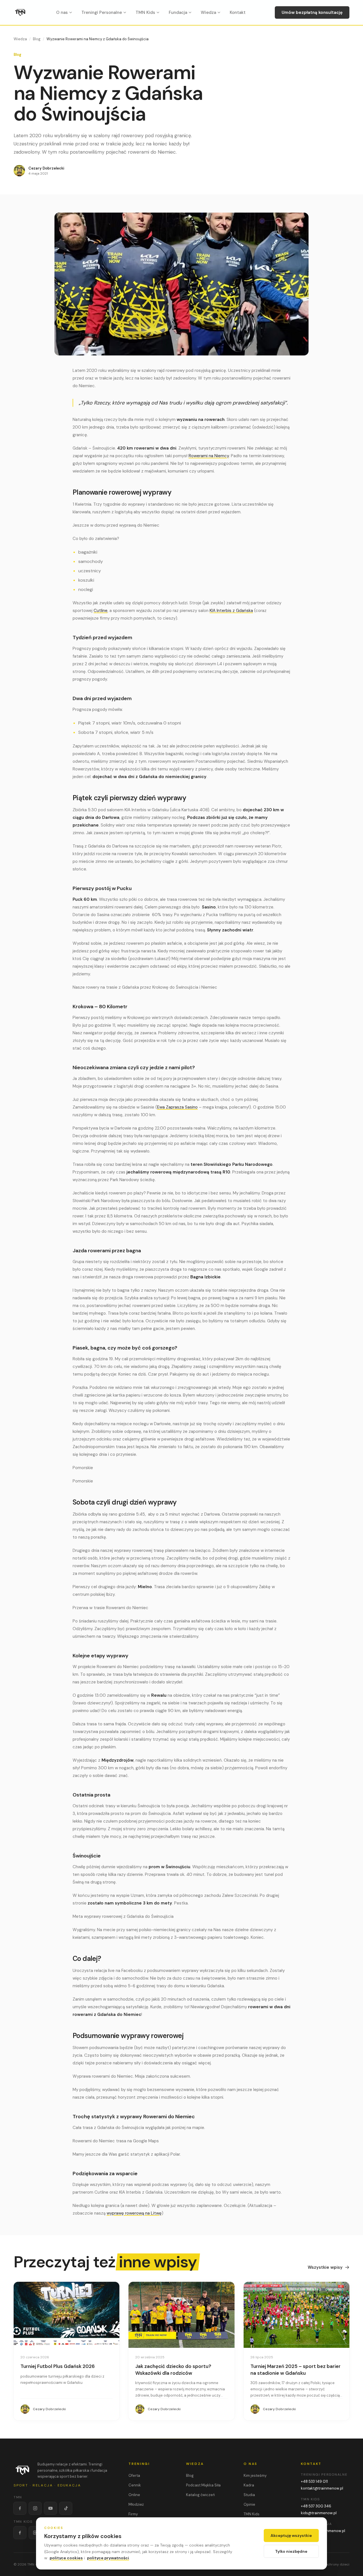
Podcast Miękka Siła (203, 2485)
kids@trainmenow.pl (319, 2513)
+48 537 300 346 (316, 2506)
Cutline (101, 611)
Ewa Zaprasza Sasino (177, 1107)
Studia (249, 2495)
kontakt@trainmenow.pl (322, 2488)
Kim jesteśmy (255, 2476)
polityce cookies (66, 2558)
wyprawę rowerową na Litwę (134, 2213)
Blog (37, 39)
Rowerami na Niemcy (209, 456)
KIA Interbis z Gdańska (231, 611)
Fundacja (178, 12)
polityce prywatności (108, 2558)
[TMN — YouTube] (50, 2508)
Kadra (249, 2485)
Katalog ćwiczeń (200, 2495)
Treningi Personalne (102, 12)
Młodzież (136, 2504)
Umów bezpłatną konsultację (312, 12)
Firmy (133, 2514)
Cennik (135, 2485)
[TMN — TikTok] (66, 2508)
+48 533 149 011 (314, 2481)
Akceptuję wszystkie (291, 2535)
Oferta (134, 2476)
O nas (62, 12)
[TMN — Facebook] (20, 2508)
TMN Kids (145, 12)
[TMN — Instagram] (35, 2508)
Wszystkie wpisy (325, 2267)
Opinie (249, 2504)
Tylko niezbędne (291, 2551)
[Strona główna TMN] (20, 12)
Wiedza (208, 12)
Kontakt (238, 12)
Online (134, 2495)
